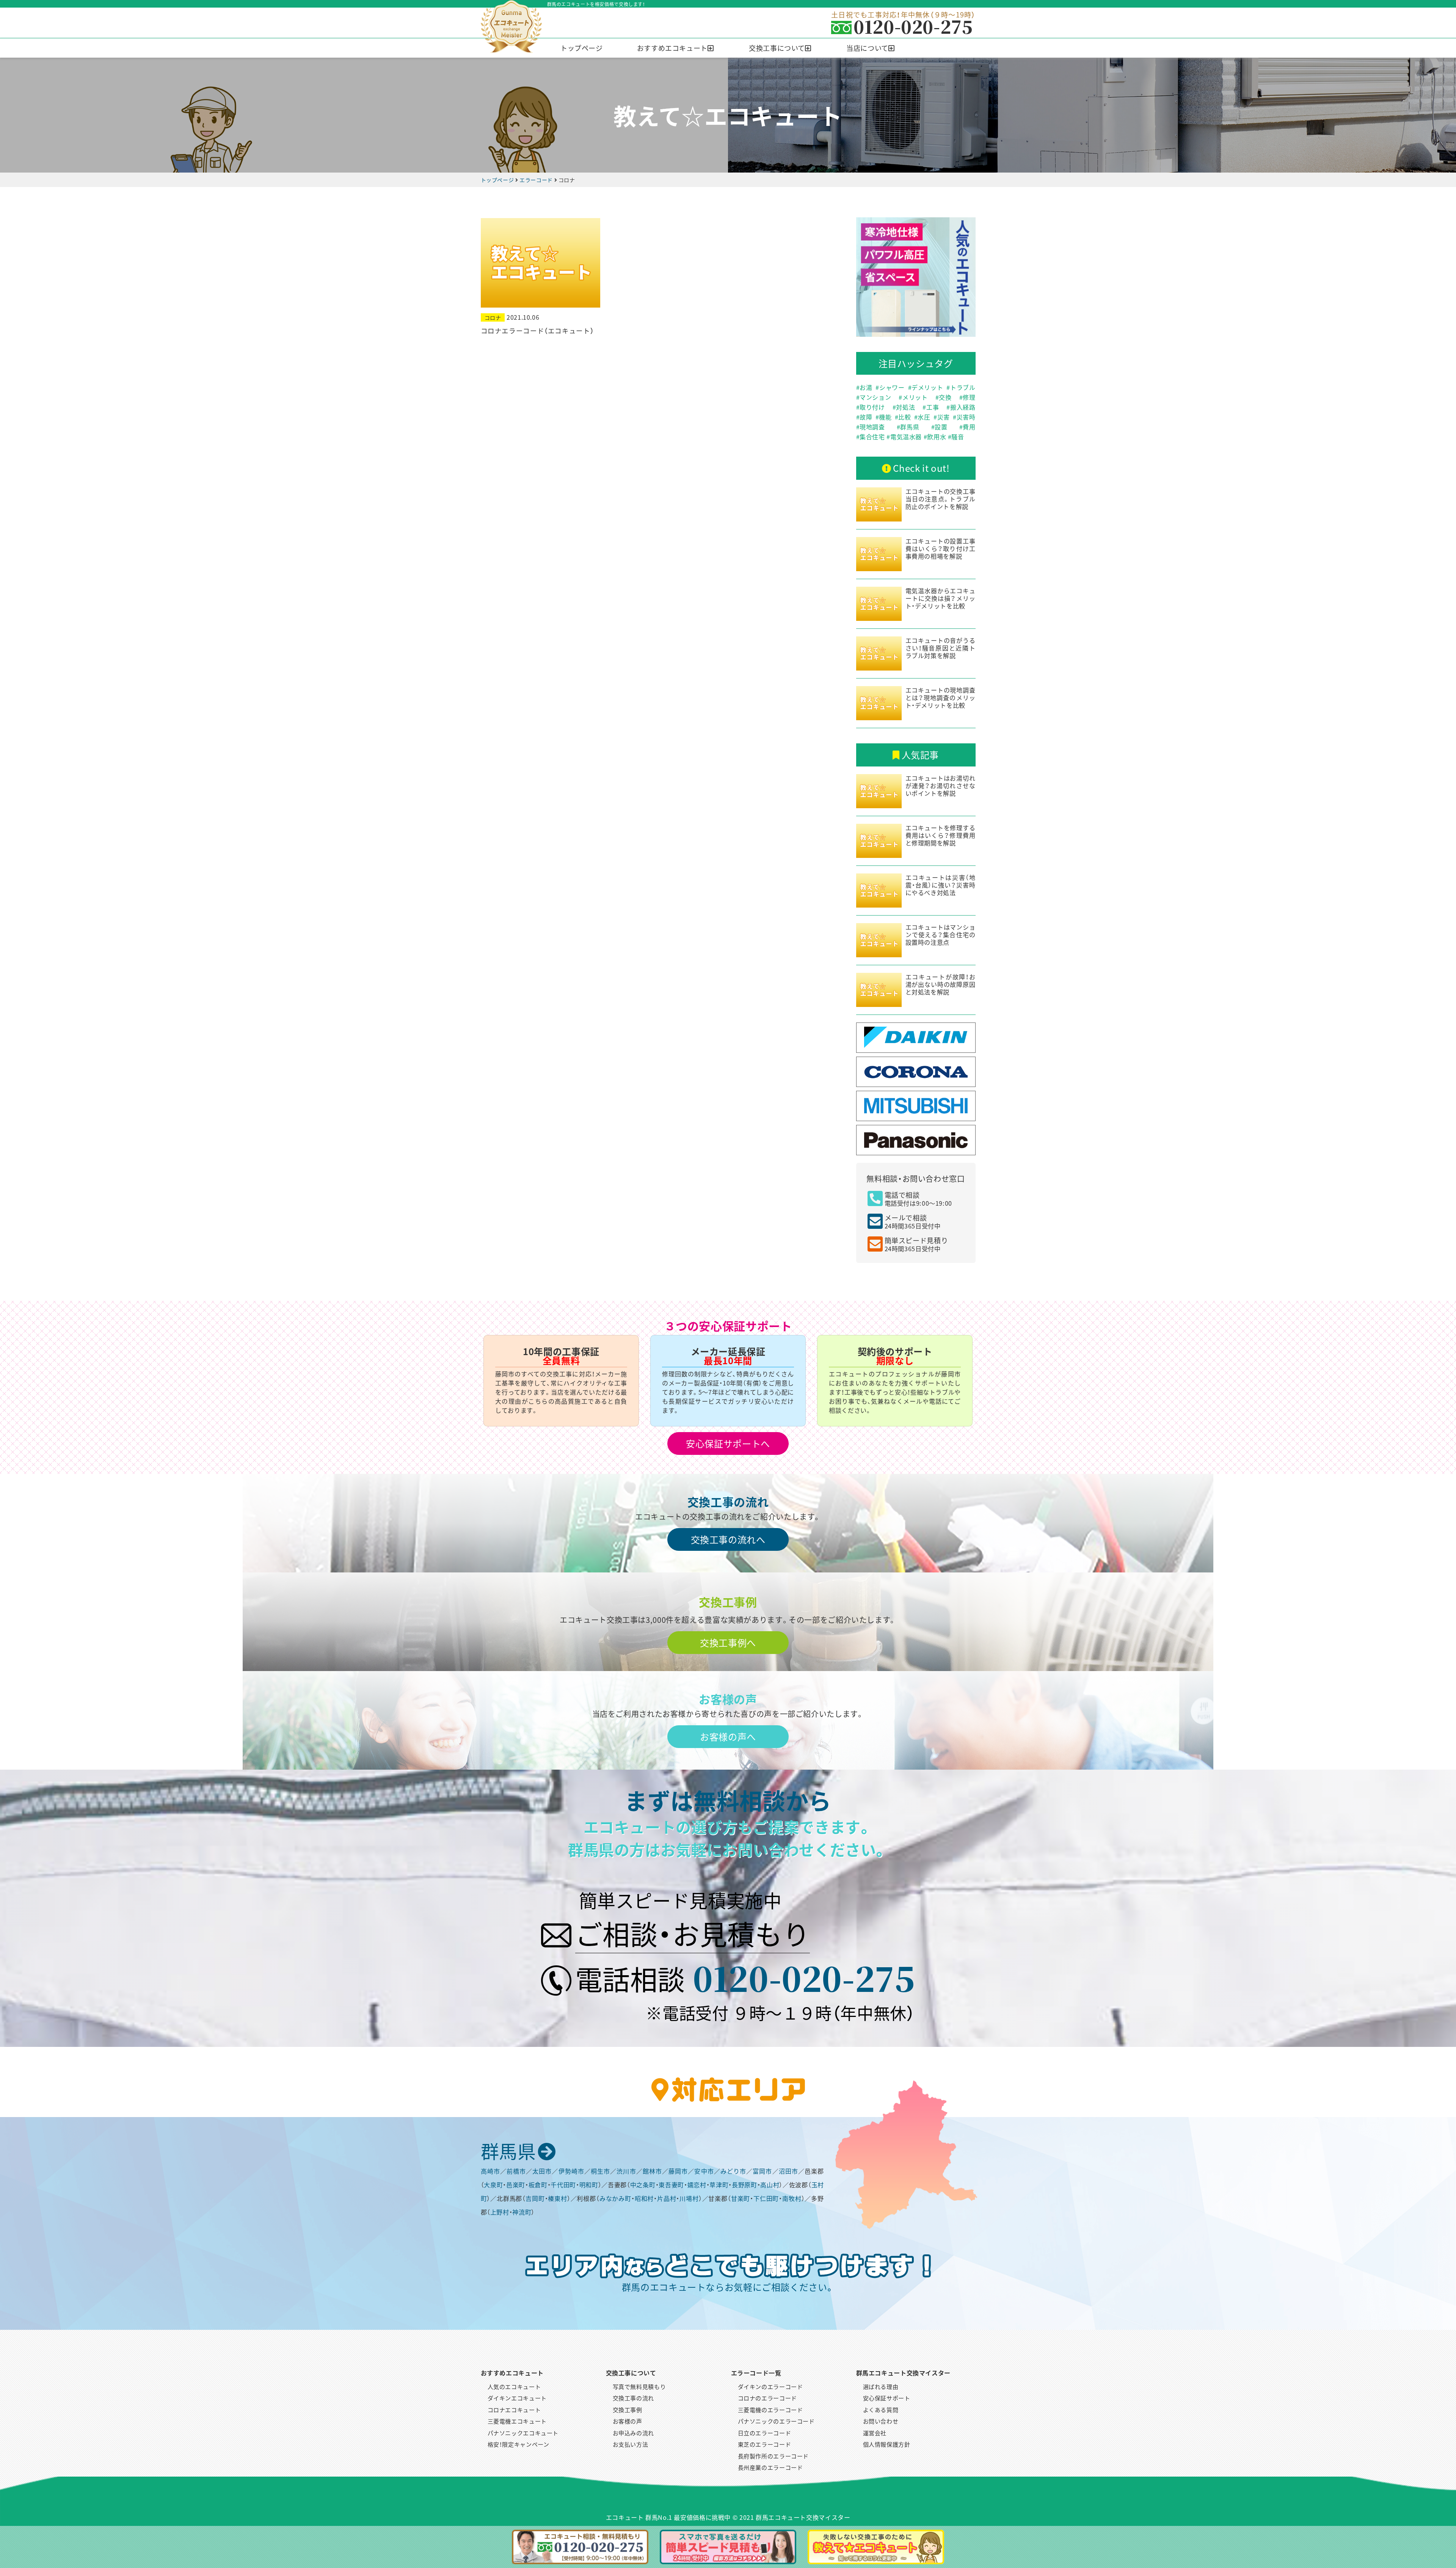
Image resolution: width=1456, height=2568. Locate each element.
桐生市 (600, 2171)
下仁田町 (766, 2198)
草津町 (719, 2185)
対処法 (905, 407)
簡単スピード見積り (916, 1244)
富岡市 (762, 2171)
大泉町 (493, 2185)
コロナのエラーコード (767, 2398)
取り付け (872, 407)
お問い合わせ (881, 2421)
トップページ (582, 48)
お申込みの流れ (633, 2433)
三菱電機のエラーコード (770, 2410)
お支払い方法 (631, 2444)
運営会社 (875, 2433)
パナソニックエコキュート (523, 2433)
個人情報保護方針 (887, 2444)
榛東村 (557, 2198)
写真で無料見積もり (639, 2387)
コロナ (493, 317)
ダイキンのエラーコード (770, 2387)
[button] (676, 48)
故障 (866, 417)
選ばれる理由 (881, 2387)
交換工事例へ (728, 1642)
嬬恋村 (697, 2185)
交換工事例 (628, 2410)
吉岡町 (535, 2198)
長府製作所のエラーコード (773, 2456)
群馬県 (910, 427)
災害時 (966, 417)
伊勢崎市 (571, 2171)
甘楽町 (741, 2198)
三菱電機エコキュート (517, 2421)
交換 (945, 397)
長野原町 (744, 2185)
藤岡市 (678, 2171)
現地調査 (872, 427)
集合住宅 (872, 437)
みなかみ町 (615, 2198)
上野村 (500, 2212)
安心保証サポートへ (728, 1443)
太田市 (542, 2171)
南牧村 (792, 2198)
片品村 (667, 2198)
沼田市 (788, 2171)
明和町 (589, 2185)
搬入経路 (963, 407)
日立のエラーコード (765, 2433)
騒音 (958, 437)
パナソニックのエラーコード (776, 2421)
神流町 (522, 2212)
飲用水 (937, 437)
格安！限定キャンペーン (519, 2444)
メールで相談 (913, 1221)
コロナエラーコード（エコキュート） (537, 331)
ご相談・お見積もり (693, 1933)
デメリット (927, 387)
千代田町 (563, 2185)
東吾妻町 (671, 2185)
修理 (969, 397)
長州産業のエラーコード (770, 2467)
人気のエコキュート (514, 2387)
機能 (885, 417)
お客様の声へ (728, 1736)
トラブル (963, 387)
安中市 (704, 2171)
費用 (969, 427)
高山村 (770, 2185)
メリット (915, 397)
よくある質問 (881, 2410)
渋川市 (626, 2171)
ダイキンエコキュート (517, 2398)
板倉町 (538, 2185)
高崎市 (490, 2171)
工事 (933, 407)
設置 (941, 427)
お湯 (866, 387)
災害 (944, 417)
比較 (905, 417)
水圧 (924, 417)
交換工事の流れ (633, 2398)
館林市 (652, 2171)
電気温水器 (906, 437)
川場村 (689, 2198)
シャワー (892, 387)
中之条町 (643, 2185)
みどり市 (733, 2171)
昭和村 (644, 2198)
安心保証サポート (887, 2398)
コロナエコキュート (514, 2410)
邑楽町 (516, 2185)
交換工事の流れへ (728, 1539)
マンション (875, 397)
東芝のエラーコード (765, 2444)
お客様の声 (628, 2421)
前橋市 (516, 2171)
